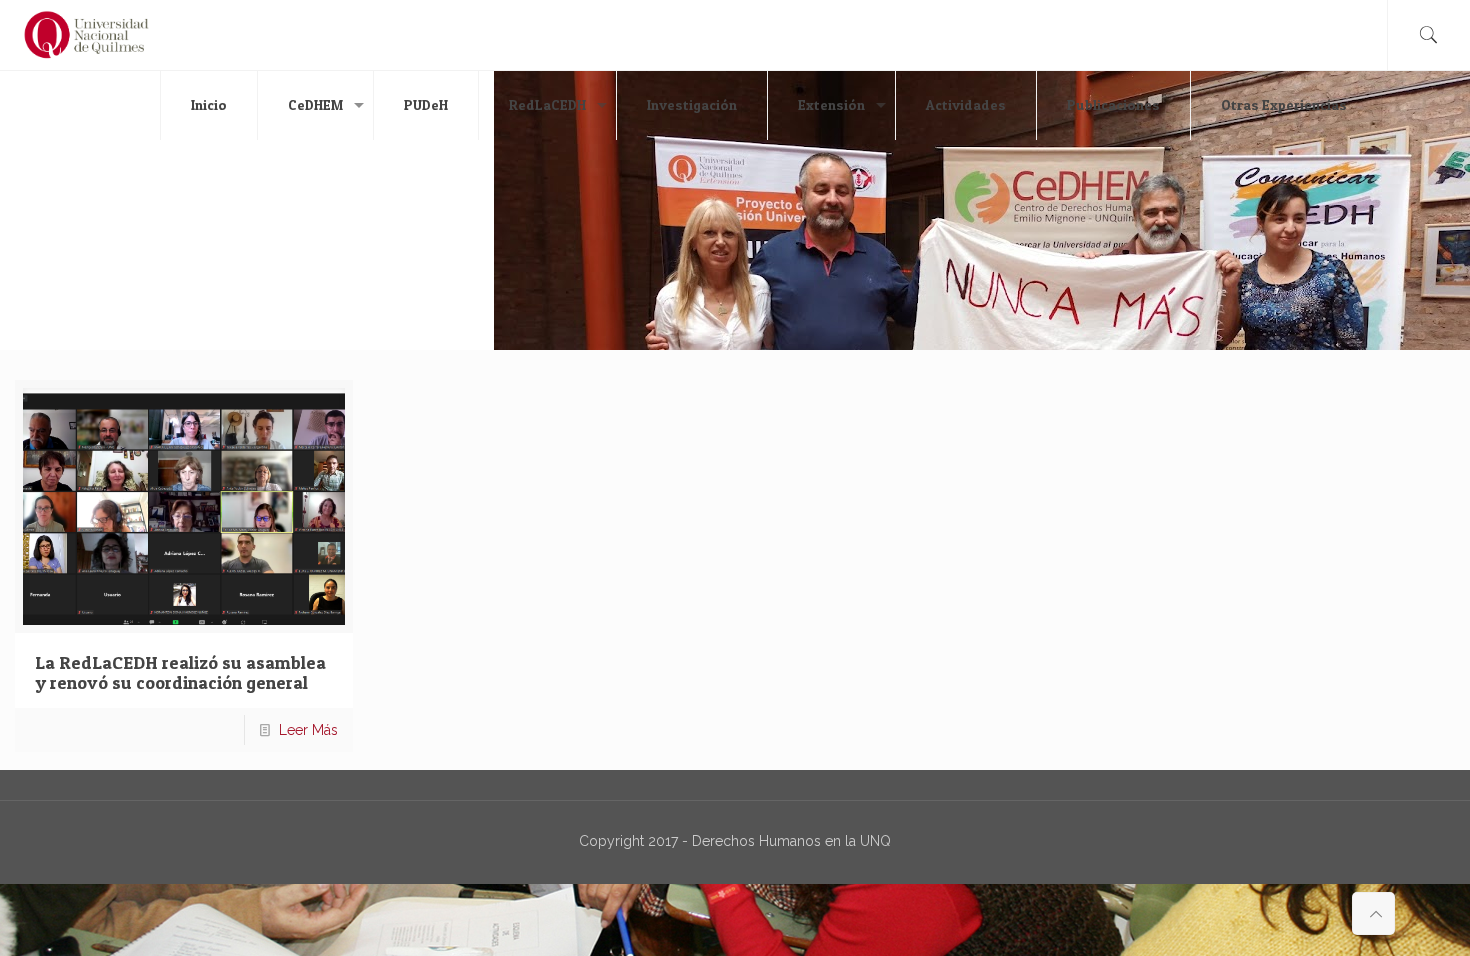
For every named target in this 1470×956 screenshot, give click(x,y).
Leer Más (308, 730)
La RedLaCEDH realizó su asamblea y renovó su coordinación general (180, 672)
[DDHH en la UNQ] (86, 35)
